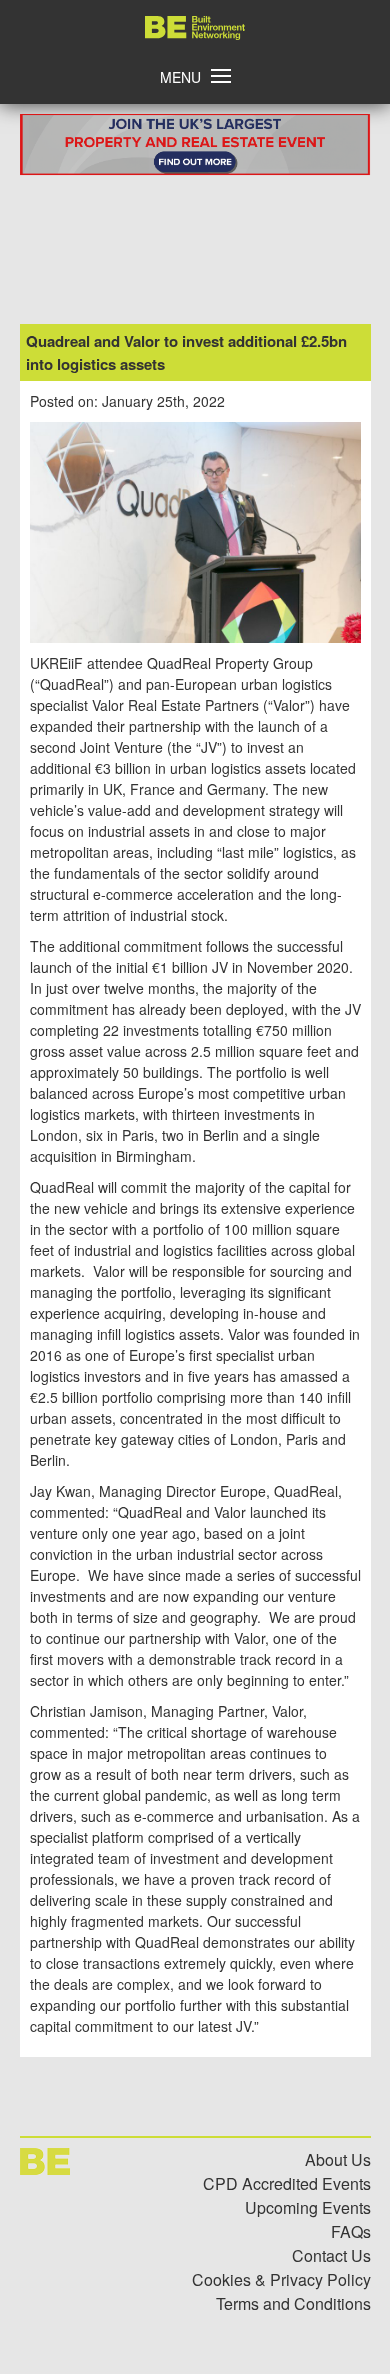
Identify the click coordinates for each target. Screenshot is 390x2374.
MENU (180, 77)
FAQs (351, 2231)
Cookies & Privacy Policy (281, 2279)
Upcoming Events (308, 2207)
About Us (338, 2159)
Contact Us (331, 2255)
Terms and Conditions (293, 2303)
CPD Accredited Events (287, 2183)
